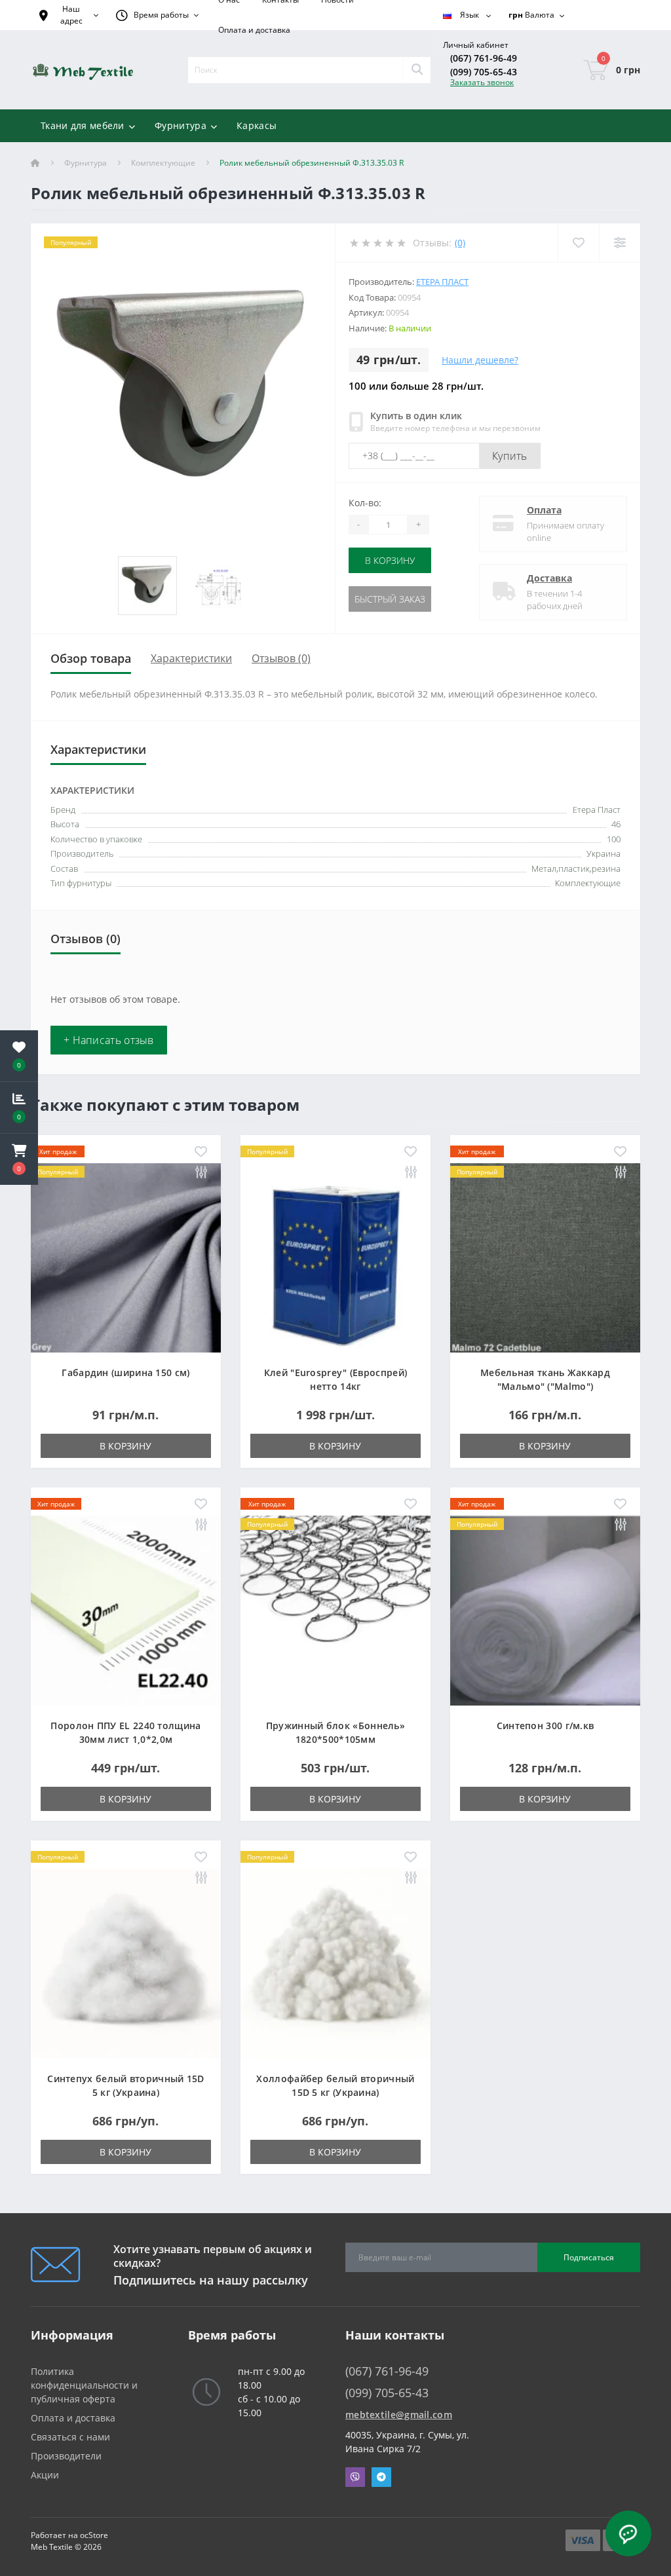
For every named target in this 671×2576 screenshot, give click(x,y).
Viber (355, 2477)
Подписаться (589, 2257)
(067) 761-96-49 (484, 58)
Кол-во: (365, 503)
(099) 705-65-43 (484, 72)
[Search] (417, 70)
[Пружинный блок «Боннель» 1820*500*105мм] (335, 1610)
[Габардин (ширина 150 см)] (126, 1257)
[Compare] (620, 243)
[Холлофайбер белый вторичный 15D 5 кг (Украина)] (335, 1963)
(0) (460, 243)
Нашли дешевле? (480, 360)
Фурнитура (86, 163)
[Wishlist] (578, 243)
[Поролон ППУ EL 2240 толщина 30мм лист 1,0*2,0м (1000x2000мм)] (126, 1610)
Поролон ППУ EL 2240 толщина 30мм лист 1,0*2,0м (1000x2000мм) (125, 1739)
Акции (45, 2475)
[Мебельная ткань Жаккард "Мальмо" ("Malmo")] (545, 1257)
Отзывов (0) (281, 658)
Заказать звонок (482, 82)
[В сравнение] (201, 1173)
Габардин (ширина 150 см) (125, 1372)
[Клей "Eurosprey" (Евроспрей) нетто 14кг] (335, 1257)
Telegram (381, 2477)
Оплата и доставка (254, 30)
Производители (66, 2456)
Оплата (544, 510)
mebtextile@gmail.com (399, 2415)
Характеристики (191, 658)
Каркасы (257, 125)
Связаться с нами (70, 2437)
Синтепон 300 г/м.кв (546, 1726)
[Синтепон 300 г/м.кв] (545, 1610)
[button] (19, 1159)
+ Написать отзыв (109, 1040)
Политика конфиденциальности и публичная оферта (84, 2385)
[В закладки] (201, 1152)
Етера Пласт (442, 282)
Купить (510, 456)
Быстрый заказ (390, 599)
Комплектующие (163, 163)
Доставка (549, 578)
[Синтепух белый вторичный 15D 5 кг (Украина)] (126, 1963)
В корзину (390, 560)
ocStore (94, 2535)
